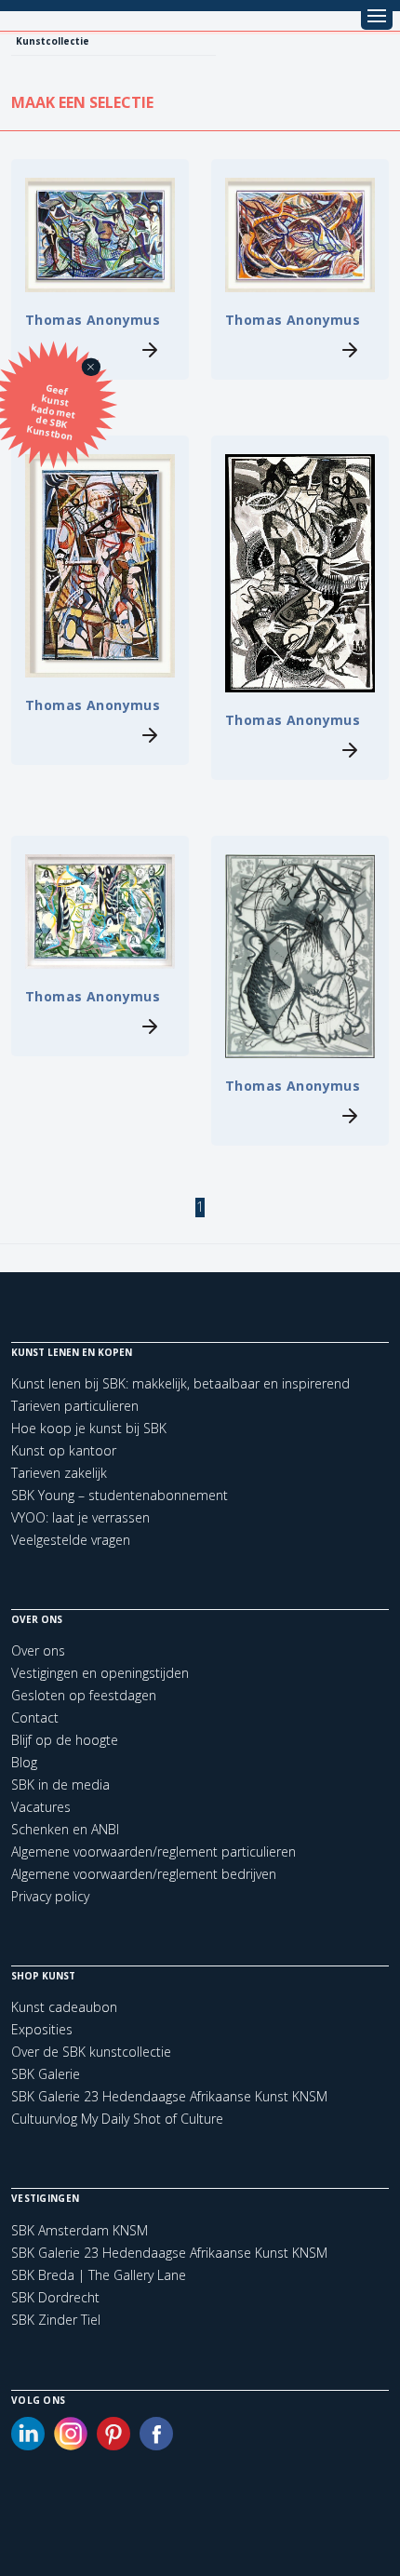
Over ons (38, 1650)
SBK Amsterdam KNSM (80, 2231)
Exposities (42, 2029)
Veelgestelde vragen (71, 1540)
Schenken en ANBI (65, 1829)
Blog (24, 1762)
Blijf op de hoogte (65, 1740)
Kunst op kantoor (64, 1450)
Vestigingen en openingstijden (100, 1673)
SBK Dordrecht (55, 2298)
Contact (35, 1717)
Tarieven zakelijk (59, 1473)
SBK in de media (60, 1784)
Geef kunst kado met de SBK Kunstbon (52, 412)
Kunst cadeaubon (64, 2007)
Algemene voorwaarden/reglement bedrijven (144, 1874)
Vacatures (41, 1807)
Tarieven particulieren (75, 1406)
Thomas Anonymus (93, 320)
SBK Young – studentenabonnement (120, 1495)
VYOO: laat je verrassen (80, 1517)
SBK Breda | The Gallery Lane (99, 2275)
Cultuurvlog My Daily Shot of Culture (117, 2119)
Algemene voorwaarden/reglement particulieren (153, 1851)
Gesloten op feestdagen (84, 1695)
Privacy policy (50, 1896)
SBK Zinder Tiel (56, 2320)
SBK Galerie (46, 2074)
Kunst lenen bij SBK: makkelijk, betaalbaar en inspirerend (180, 1383)
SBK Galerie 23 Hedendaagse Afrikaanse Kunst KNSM (169, 2096)
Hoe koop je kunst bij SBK (89, 1428)
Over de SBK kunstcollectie (91, 2052)
